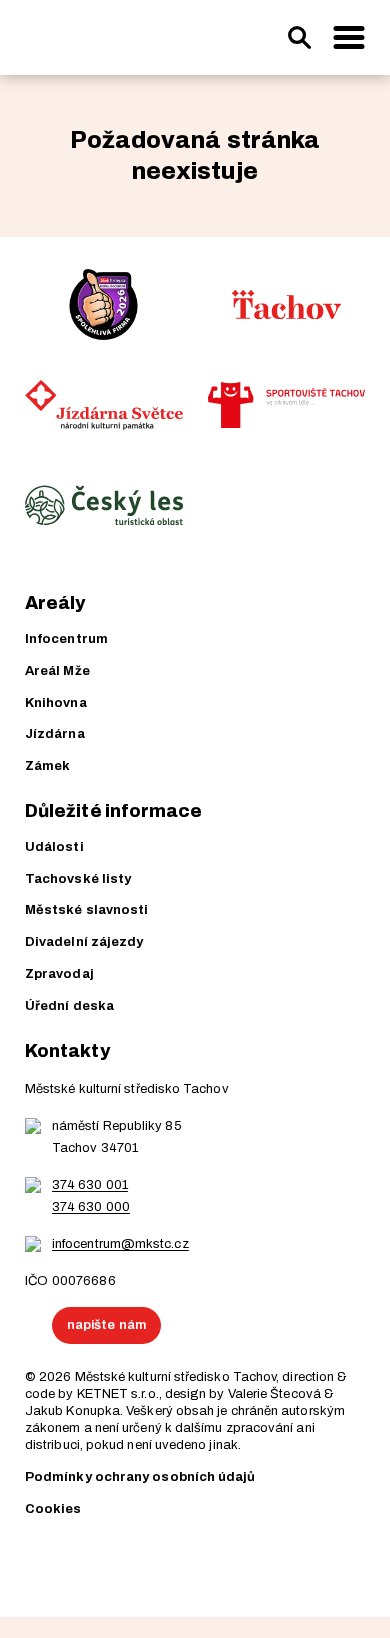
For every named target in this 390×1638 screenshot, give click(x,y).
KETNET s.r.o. (118, 1394)
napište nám (106, 1325)
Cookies (53, 1509)
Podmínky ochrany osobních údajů (140, 1477)
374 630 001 (90, 1185)
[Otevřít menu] (349, 38)
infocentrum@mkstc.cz (120, 1244)
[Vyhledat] (299, 38)
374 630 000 (91, 1207)
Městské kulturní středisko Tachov (176, 1377)
